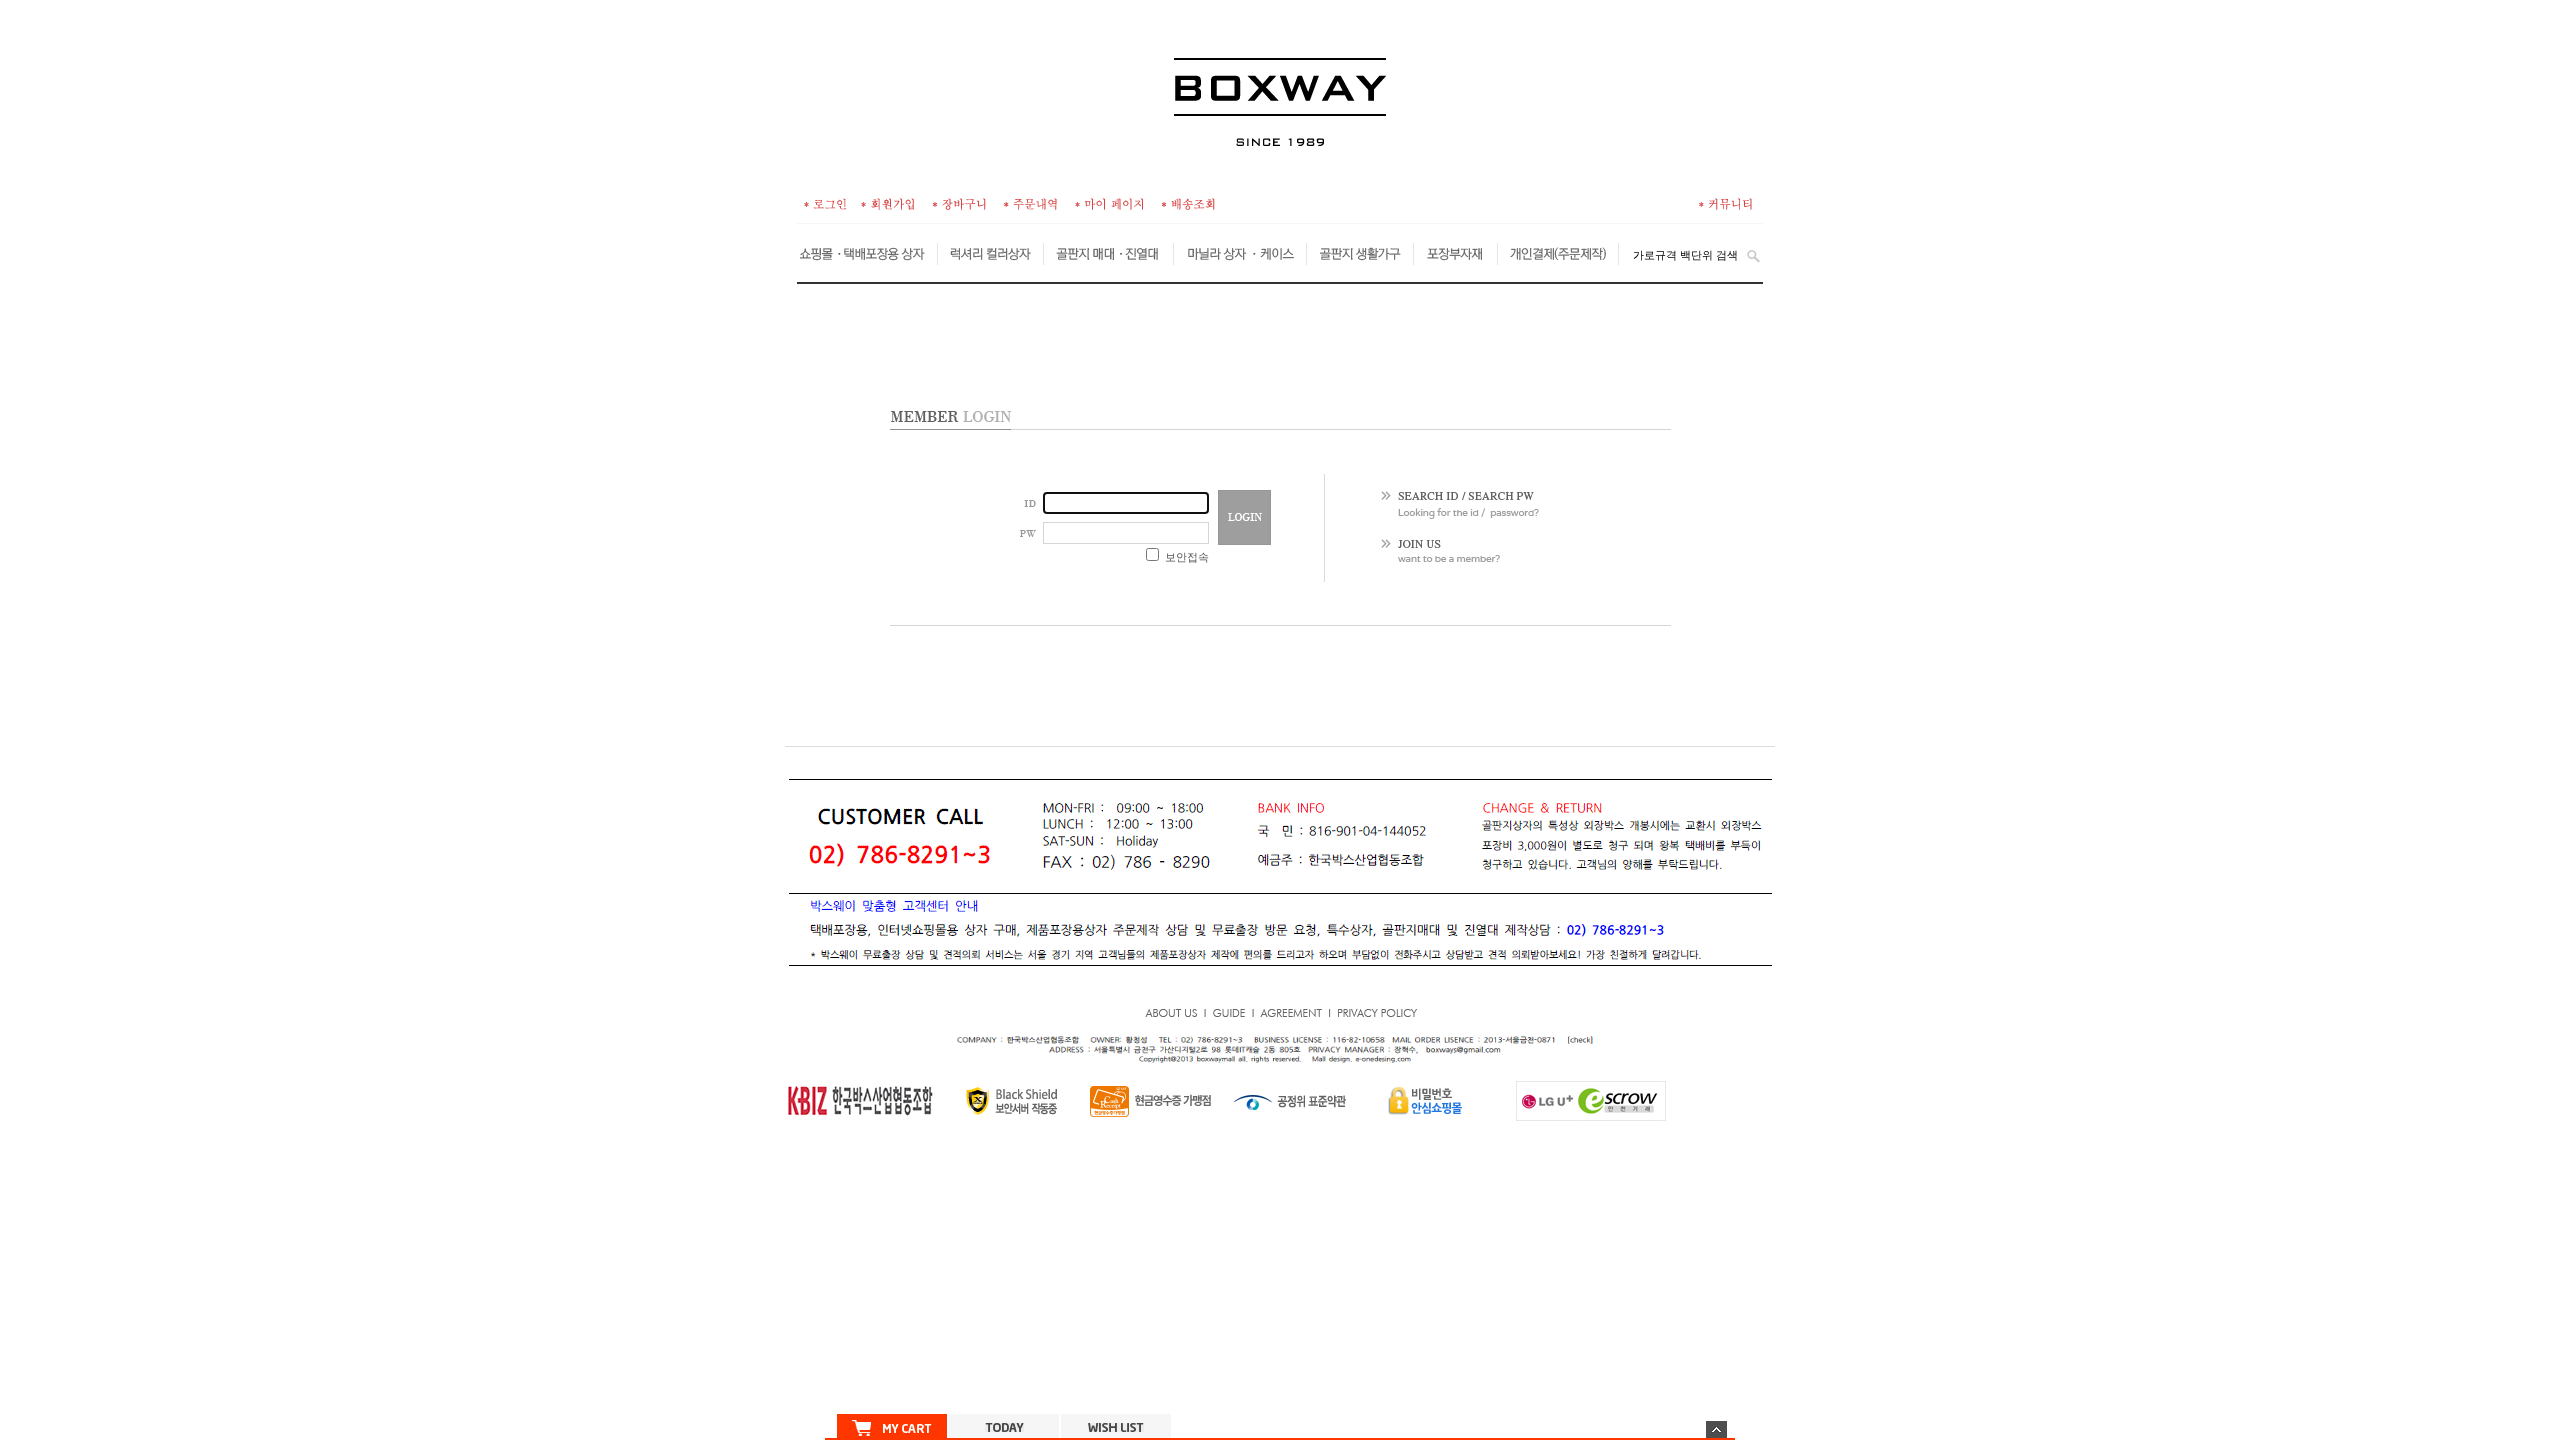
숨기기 (1716, 1429)
